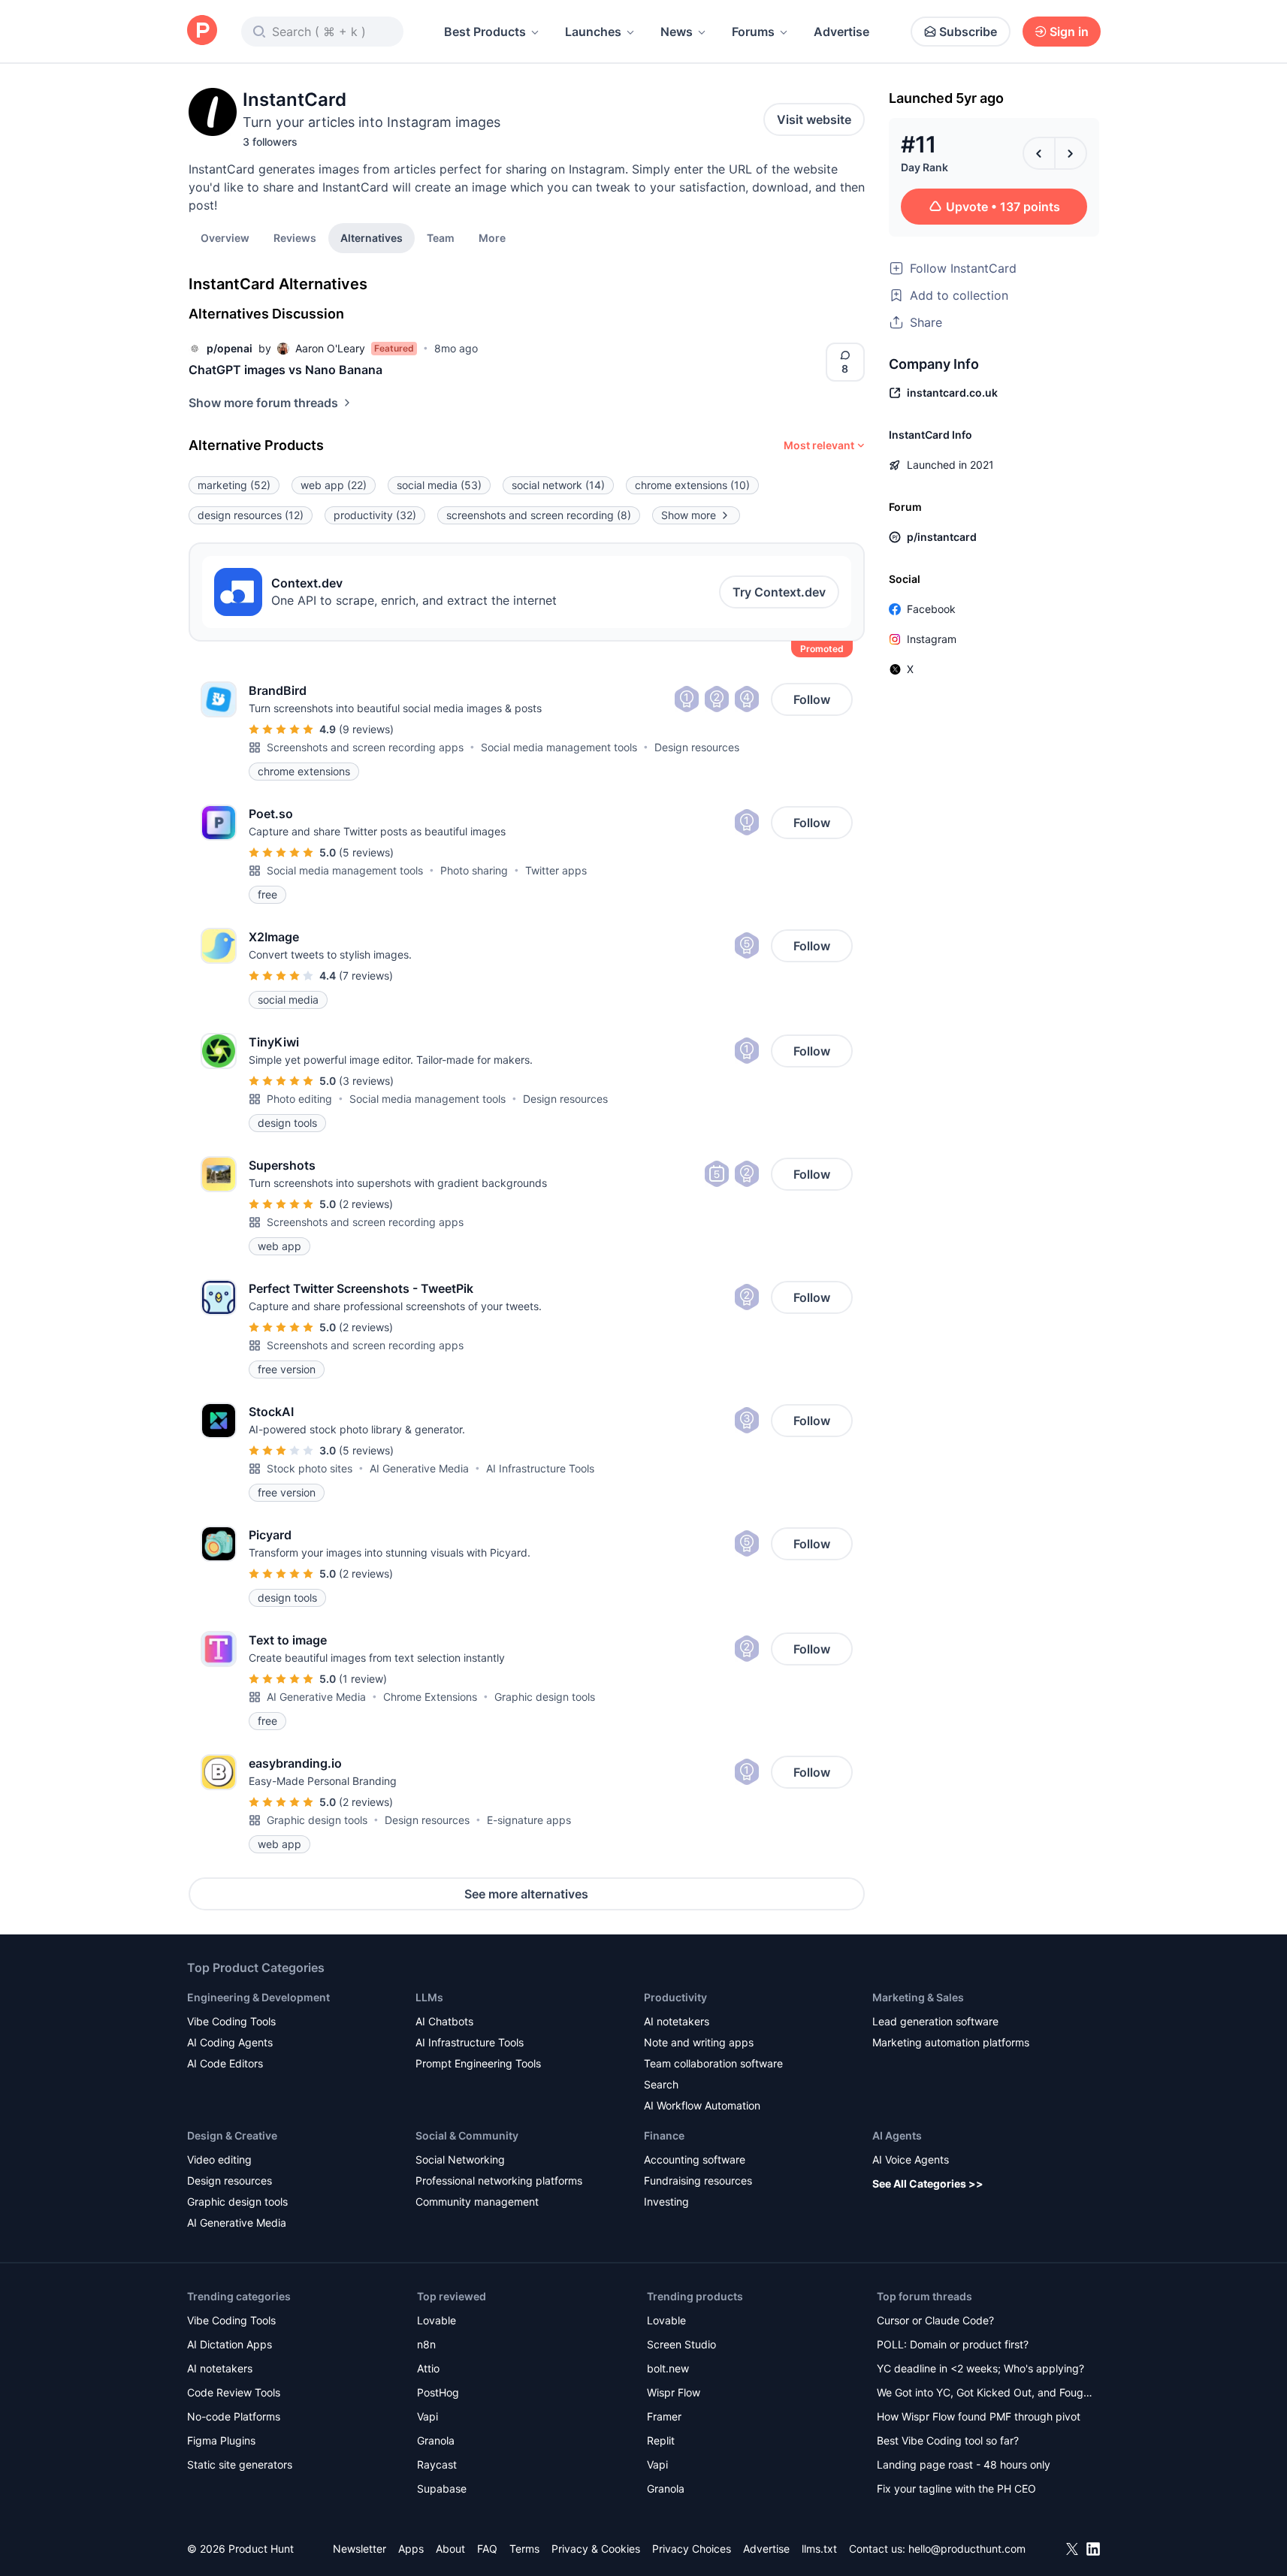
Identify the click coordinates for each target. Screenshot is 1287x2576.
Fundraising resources (698, 2180)
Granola (436, 2440)
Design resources (697, 747)
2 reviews (366, 1204)
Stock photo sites (310, 1468)
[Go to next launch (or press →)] (1071, 153)
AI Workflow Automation (702, 2105)
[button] (492, 237)
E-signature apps (529, 1820)
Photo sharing (474, 870)
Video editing (219, 2159)
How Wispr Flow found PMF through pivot (979, 2416)
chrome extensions (692, 485)
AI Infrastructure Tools (540, 1468)
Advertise (841, 32)
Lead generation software (935, 2021)
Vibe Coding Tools (231, 2021)
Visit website (814, 119)
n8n (426, 2344)
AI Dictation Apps (230, 2344)
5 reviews (366, 852)
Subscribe (968, 32)
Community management (477, 2202)
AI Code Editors (225, 2063)
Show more (689, 515)
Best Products (485, 32)
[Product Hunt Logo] (202, 31)
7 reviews (366, 975)
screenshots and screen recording (539, 515)
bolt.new (668, 2368)
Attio (428, 2368)
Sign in (1069, 32)
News (677, 32)
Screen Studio (681, 2344)
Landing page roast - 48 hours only (964, 2464)
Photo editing (299, 1099)
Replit (661, 2440)
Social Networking (460, 2159)
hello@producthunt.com (967, 2549)
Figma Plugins (221, 2440)
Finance (664, 2135)
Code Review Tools (234, 2392)
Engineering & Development (258, 1997)
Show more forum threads (263, 403)
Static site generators (240, 2464)
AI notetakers (677, 2021)
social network (558, 485)
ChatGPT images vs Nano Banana (285, 370)
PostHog (438, 2392)
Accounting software (695, 2159)
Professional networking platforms (499, 2180)
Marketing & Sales (918, 1997)
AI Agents (897, 2135)
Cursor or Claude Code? (935, 2320)
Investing (666, 2202)
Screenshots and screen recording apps (365, 747)
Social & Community (467, 2135)
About (450, 2549)
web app (334, 485)
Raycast (437, 2464)
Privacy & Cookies (596, 2549)
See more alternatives (526, 1894)
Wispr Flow (674, 2392)
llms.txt (819, 2549)
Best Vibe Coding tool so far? (948, 2440)
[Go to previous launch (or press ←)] (1039, 153)
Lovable (437, 2320)
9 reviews (366, 729)
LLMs (429, 1997)
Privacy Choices (692, 2549)
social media (439, 485)
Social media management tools (559, 747)
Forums (753, 32)
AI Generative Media (419, 1468)
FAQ (487, 2549)
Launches (593, 32)
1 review (363, 1679)
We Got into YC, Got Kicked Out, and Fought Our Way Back (985, 2394)
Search (661, 2084)
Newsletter (360, 2549)
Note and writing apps (699, 2042)
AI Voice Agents (911, 2159)
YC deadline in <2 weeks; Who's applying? (980, 2368)
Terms (524, 2549)
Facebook (931, 609)
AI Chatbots (444, 2021)
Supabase (442, 2488)
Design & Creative (232, 2135)
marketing (234, 485)
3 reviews (366, 1081)
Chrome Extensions (430, 1697)
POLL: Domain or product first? (953, 2344)
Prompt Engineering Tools (478, 2063)
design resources (251, 515)
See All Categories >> (928, 2183)
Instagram (932, 639)
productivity (375, 515)
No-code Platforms (234, 2416)
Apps (411, 2549)
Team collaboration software (713, 2063)
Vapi (427, 2416)
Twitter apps (556, 870)
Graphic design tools (545, 1697)
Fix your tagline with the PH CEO (956, 2488)
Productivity (675, 1997)
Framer (664, 2416)
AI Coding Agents (230, 2042)
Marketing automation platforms (951, 2042)
